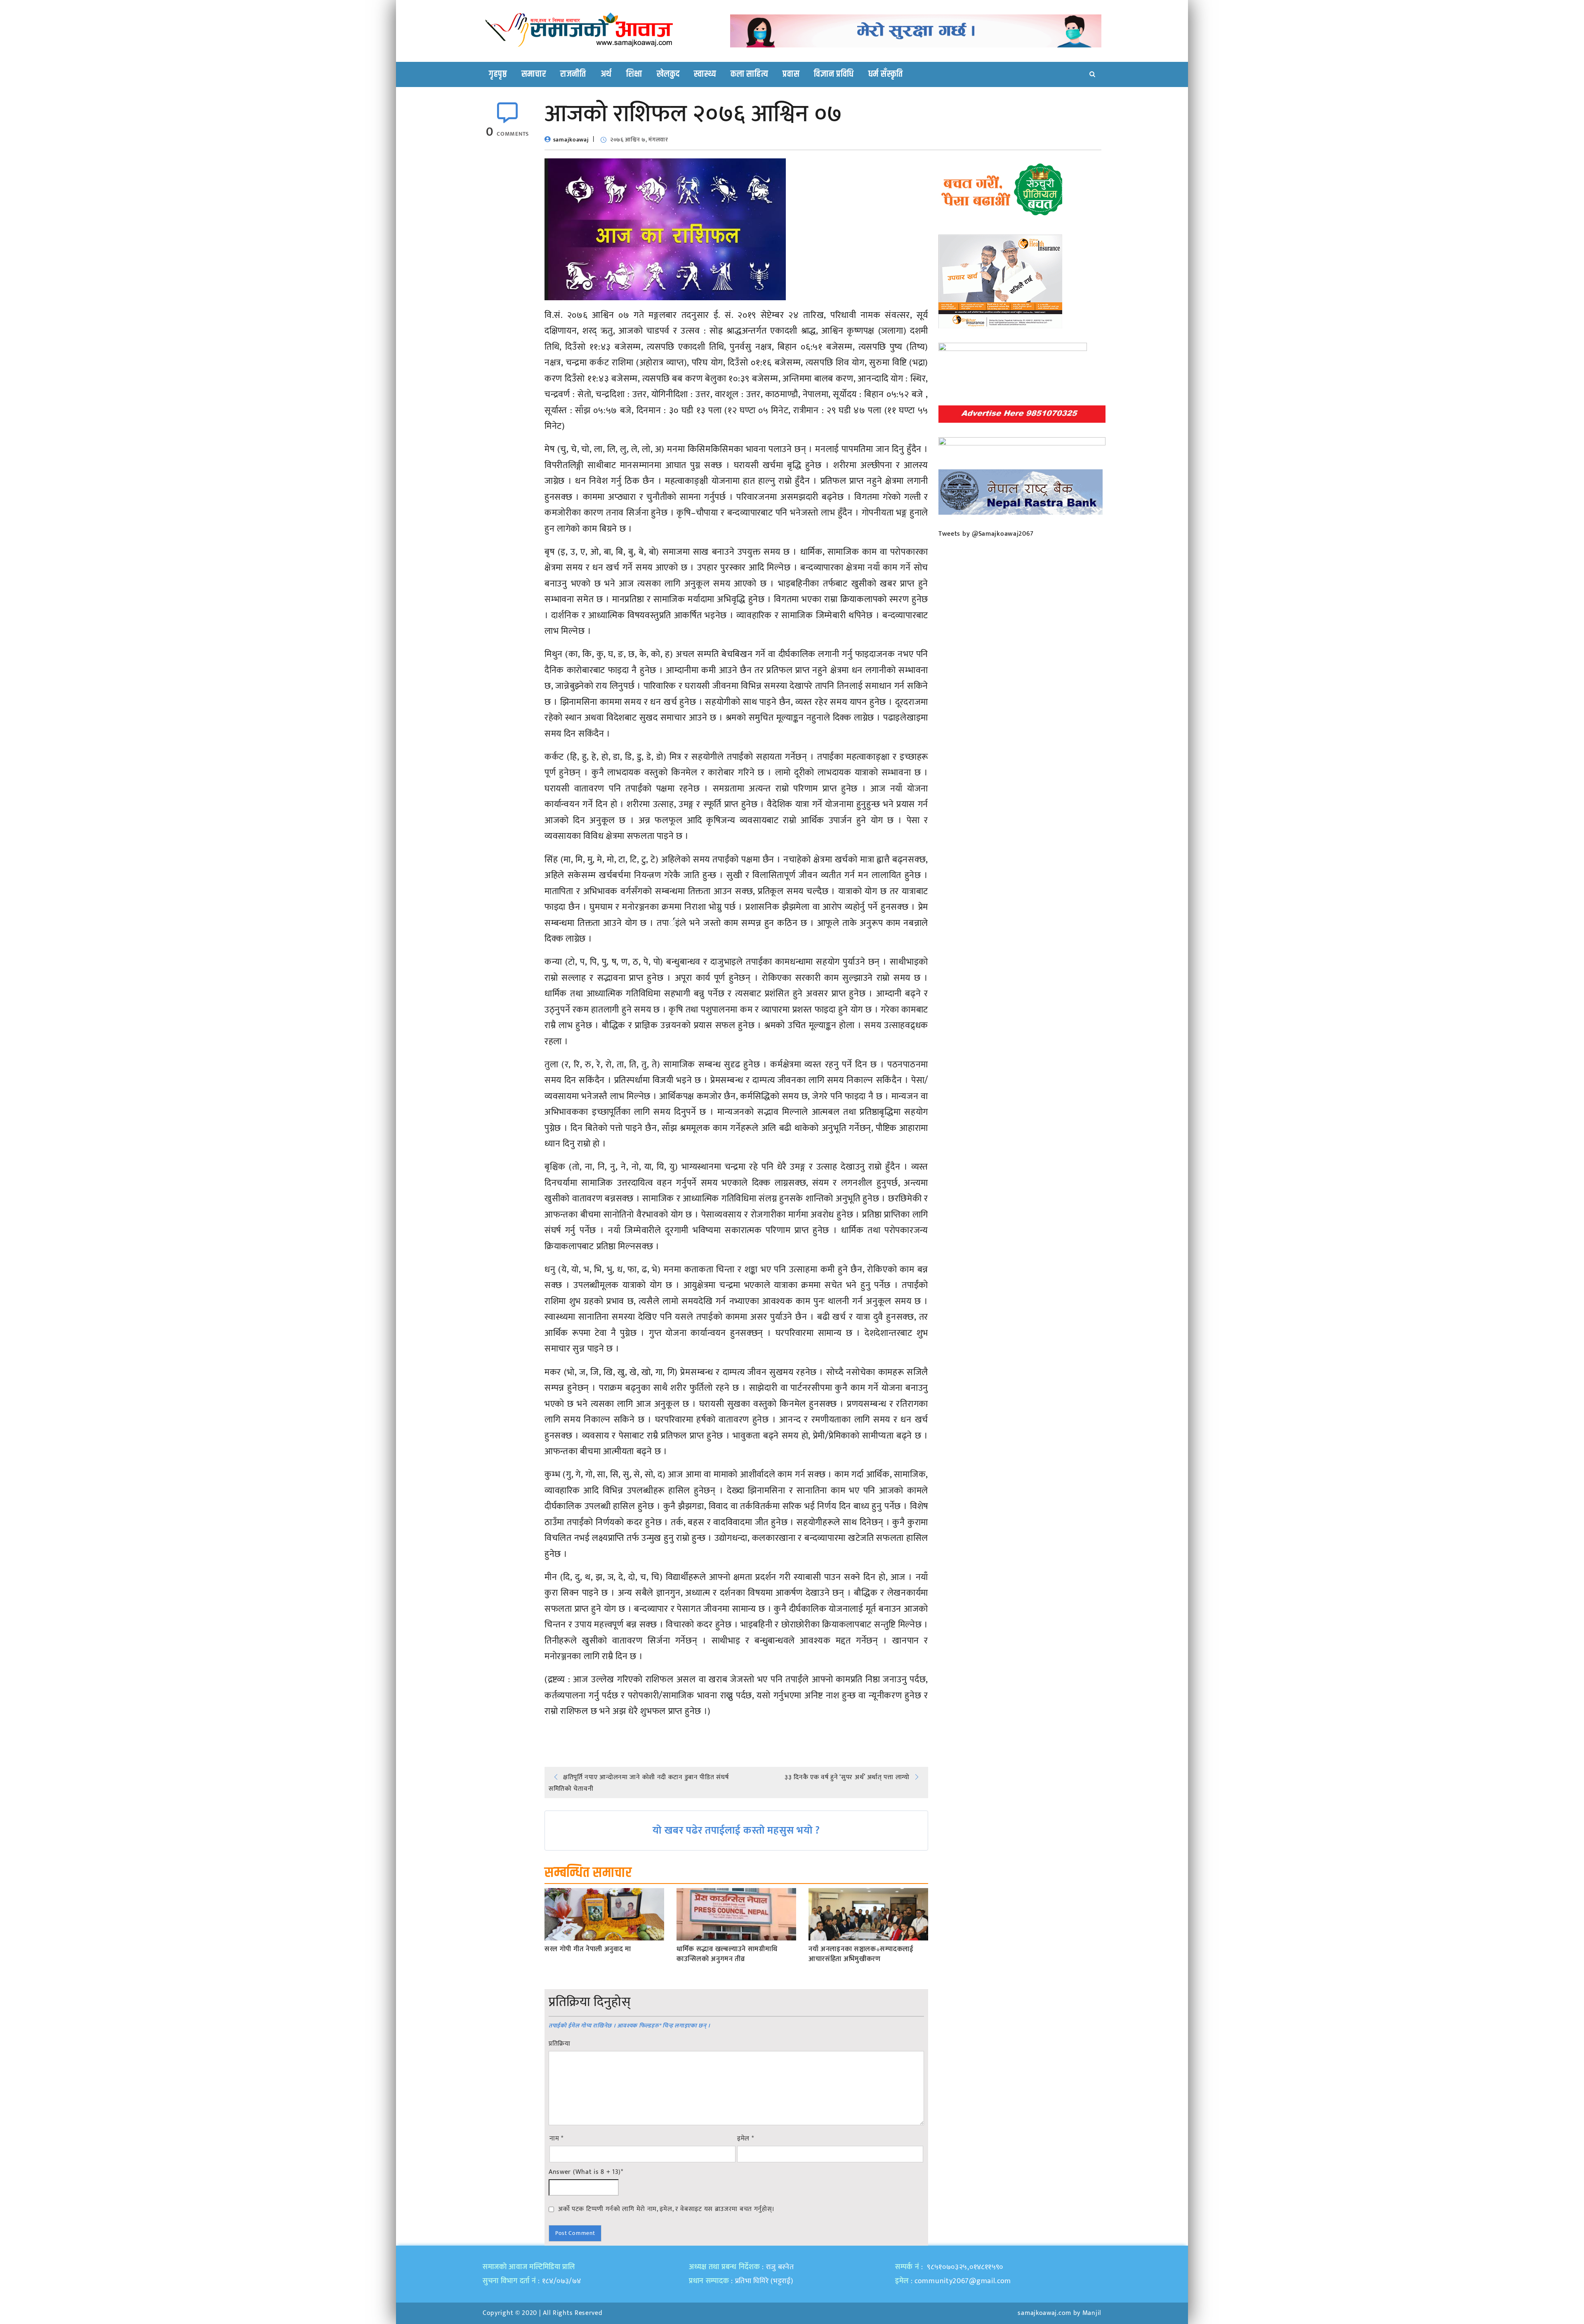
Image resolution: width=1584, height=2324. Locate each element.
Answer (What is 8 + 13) (586, 2172)
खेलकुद (668, 74)
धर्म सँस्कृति (886, 74)
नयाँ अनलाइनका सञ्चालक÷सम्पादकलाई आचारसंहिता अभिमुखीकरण (861, 1954)
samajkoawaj (571, 140)
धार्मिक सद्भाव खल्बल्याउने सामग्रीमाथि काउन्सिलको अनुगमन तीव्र (727, 1954)
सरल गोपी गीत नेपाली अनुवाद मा (588, 1950)
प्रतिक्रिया (560, 2044)
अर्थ (606, 74)
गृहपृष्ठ (498, 74)
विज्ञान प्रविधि (834, 74)
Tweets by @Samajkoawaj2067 (986, 534)
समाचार (534, 74)
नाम (556, 2139)
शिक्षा (634, 74)
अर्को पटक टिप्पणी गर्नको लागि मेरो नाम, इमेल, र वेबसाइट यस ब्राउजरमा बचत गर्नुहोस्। (666, 2209)
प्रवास (791, 74)
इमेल (746, 2139)
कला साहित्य (749, 74)
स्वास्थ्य (705, 74)
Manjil (1092, 2313)
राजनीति (573, 74)
